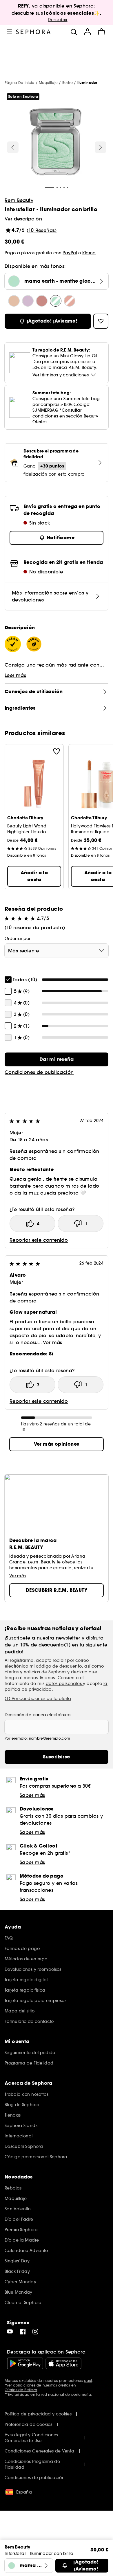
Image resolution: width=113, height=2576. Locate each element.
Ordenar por (18, 939)
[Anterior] (13, 147)
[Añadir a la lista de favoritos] (57, 751)
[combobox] (57, 951)
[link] (57, 1059)
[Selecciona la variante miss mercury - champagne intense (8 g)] (14, 301)
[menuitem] (88, 32)
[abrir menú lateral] (9, 32)
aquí (88, 2381)
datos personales (64, 1683)
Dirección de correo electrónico (38, 1715)
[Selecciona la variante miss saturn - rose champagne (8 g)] (42, 301)
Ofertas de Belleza (21, 2390)
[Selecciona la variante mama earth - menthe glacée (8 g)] (56, 301)
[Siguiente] (101, 147)
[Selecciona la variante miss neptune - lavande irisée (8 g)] (28, 301)
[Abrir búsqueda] (74, 32)
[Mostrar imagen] (56, 143)
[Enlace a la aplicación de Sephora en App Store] (63, 2363)
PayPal (70, 253)
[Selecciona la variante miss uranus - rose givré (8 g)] (70, 301)
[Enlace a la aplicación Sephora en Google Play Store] (25, 2363)
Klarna (89, 253)
